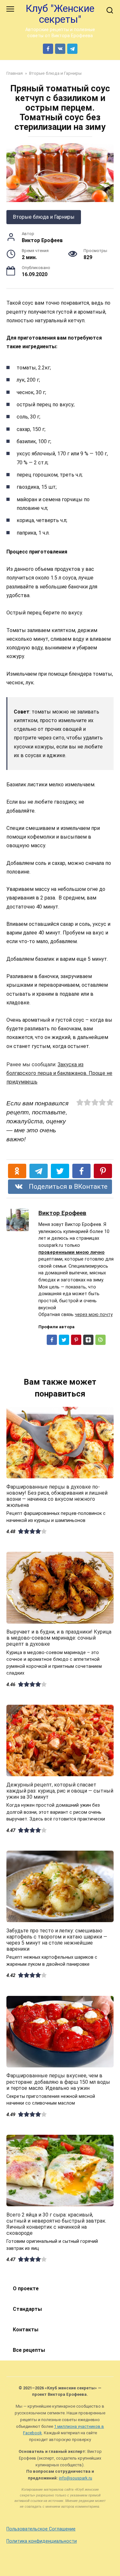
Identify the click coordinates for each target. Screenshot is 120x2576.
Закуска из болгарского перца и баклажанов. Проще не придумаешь (59, 1073)
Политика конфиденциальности (42, 2541)
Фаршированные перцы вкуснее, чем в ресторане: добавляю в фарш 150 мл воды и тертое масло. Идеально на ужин (58, 2082)
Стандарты (27, 2309)
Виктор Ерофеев (62, 1213)
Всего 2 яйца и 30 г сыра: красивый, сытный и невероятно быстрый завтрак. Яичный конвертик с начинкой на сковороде (56, 2224)
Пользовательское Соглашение (41, 2529)
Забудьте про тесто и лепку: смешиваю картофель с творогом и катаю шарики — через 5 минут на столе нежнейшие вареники (57, 1940)
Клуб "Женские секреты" (60, 14)
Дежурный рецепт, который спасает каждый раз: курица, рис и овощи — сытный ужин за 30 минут (60, 1791)
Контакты (26, 2330)
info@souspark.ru (76, 2478)
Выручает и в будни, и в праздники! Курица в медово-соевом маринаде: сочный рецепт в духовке (59, 1638)
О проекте (26, 2289)
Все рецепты (29, 2350)
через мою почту (94, 1315)
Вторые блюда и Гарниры (44, 217)
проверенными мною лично (72, 1252)
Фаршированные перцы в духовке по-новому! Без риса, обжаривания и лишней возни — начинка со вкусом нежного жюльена (57, 1496)
